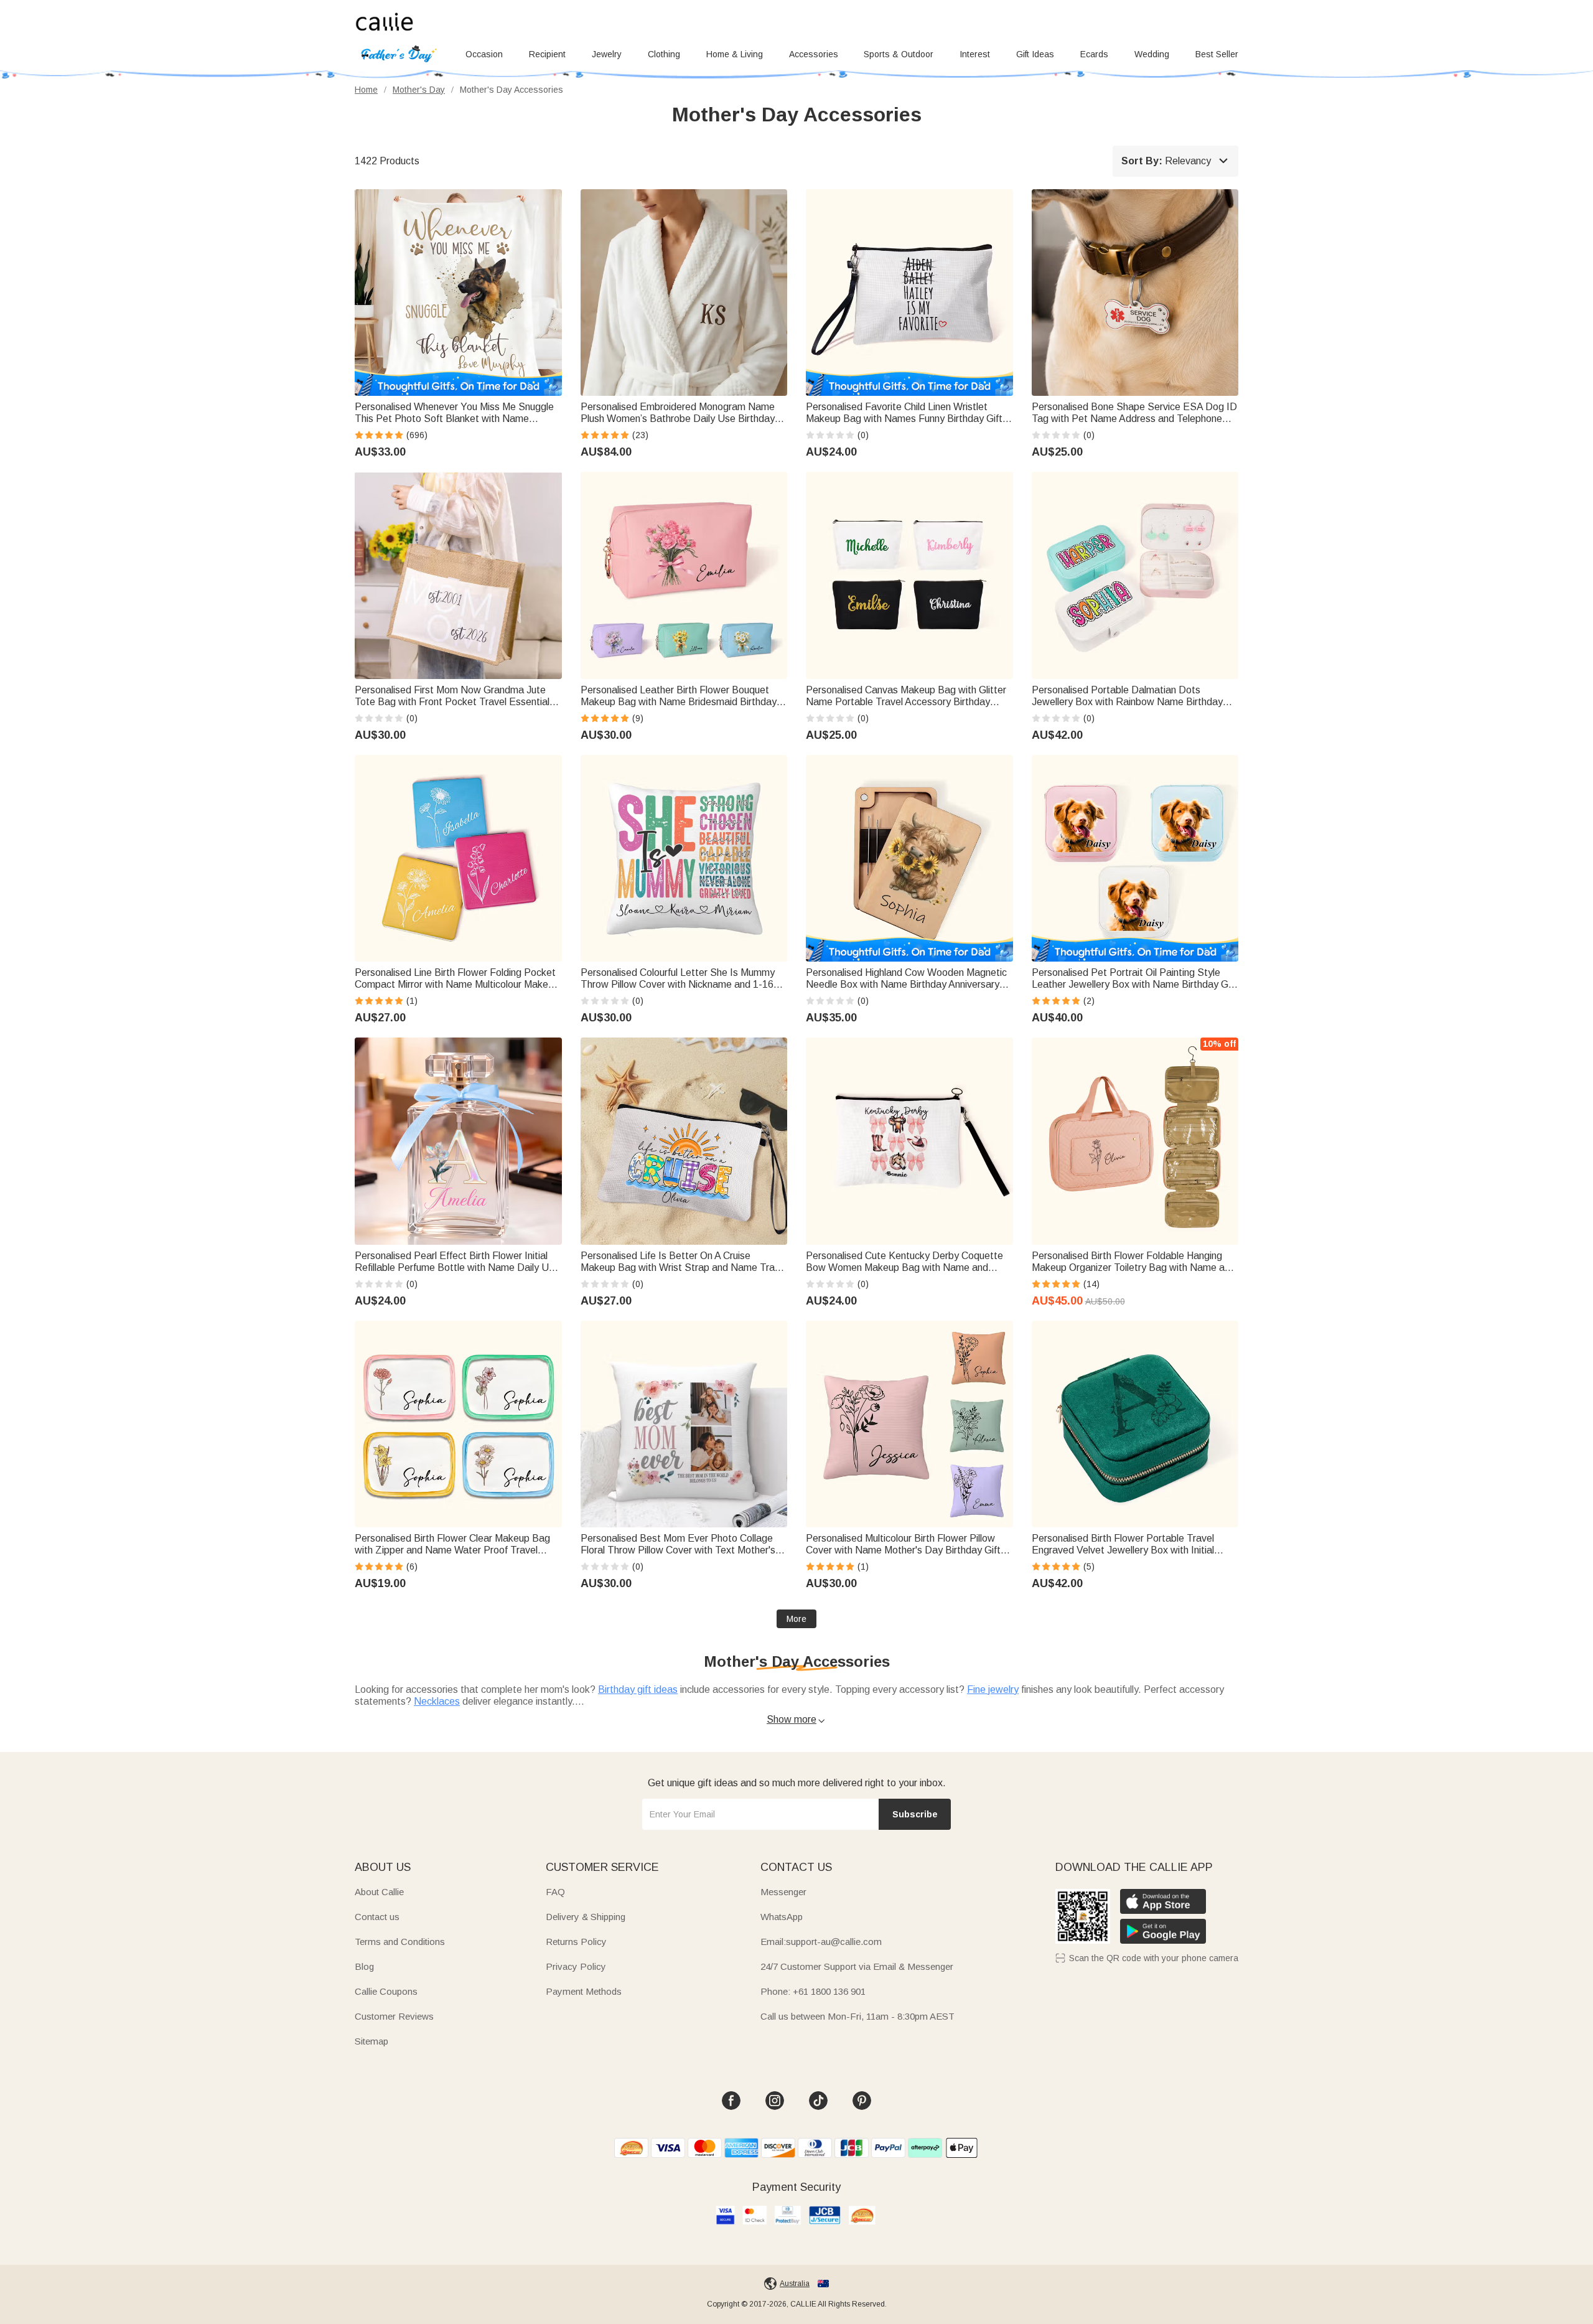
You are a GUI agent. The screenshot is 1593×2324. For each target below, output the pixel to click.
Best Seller (1217, 54)
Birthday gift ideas (638, 1689)
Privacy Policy (576, 1966)
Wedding (1152, 54)
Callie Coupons (386, 1991)
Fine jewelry (993, 1689)
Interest (975, 54)
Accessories (814, 54)
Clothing (664, 54)
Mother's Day (419, 90)
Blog (364, 1966)
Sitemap (371, 2041)
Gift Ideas (1035, 54)
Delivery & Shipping (586, 1917)
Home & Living (735, 54)
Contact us (377, 1917)
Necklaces (437, 1701)
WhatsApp (782, 1917)
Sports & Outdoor (899, 54)
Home (366, 90)
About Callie (379, 1892)
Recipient (547, 54)
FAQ (555, 1892)
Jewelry (607, 54)
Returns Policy (576, 1942)
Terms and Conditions (400, 1942)
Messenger (783, 1892)
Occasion (484, 54)
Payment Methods (584, 1991)
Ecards (1094, 54)
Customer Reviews (394, 2016)
